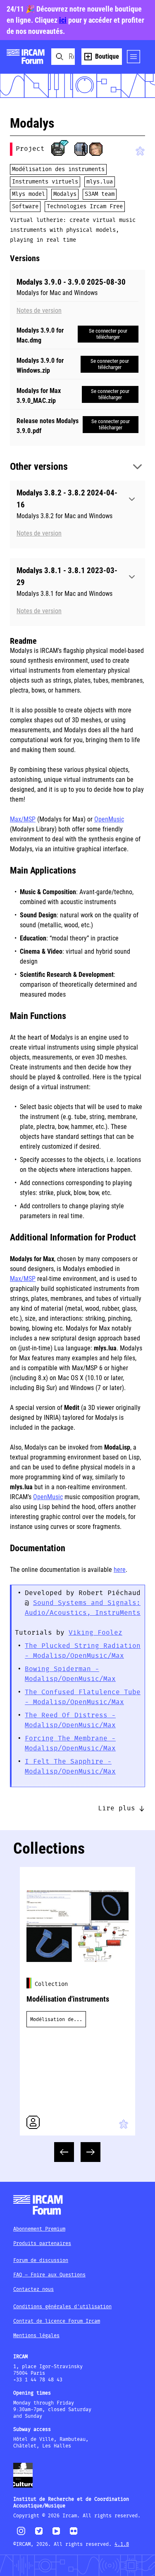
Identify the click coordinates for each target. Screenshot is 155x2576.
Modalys (65, 194)
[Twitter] (39, 2534)
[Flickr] (74, 2534)
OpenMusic (109, 819)
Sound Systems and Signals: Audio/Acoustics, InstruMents (83, 1608)
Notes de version (39, 311)
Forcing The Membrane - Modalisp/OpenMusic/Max (70, 1744)
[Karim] (81, 149)
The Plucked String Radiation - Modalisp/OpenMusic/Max (83, 1651)
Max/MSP (23, 819)
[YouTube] (56, 2534)
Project (30, 149)
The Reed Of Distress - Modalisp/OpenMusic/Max (70, 1720)
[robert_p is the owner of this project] (58, 149)
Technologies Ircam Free (85, 207)
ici (63, 20)
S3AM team (100, 194)
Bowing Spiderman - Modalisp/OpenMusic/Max (70, 1674)
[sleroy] (96, 149)
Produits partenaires (42, 2244)
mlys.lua (100, 182)
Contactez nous (33, 2289)
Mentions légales (36, 2336)
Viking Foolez (95, 1633)
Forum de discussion (41, 2261)
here (120, 1570)
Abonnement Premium (39, 2229)
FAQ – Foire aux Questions (49, 2275)
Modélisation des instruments (58, 169)
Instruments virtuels (45, 182)
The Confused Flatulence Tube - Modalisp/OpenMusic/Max (83, 1697)
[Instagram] (21, 2534)
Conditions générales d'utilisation (62, 2307)
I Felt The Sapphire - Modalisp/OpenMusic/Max (70, 1767)
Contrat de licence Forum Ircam (57, 2321)
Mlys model (29, 194)
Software (25, 207)
